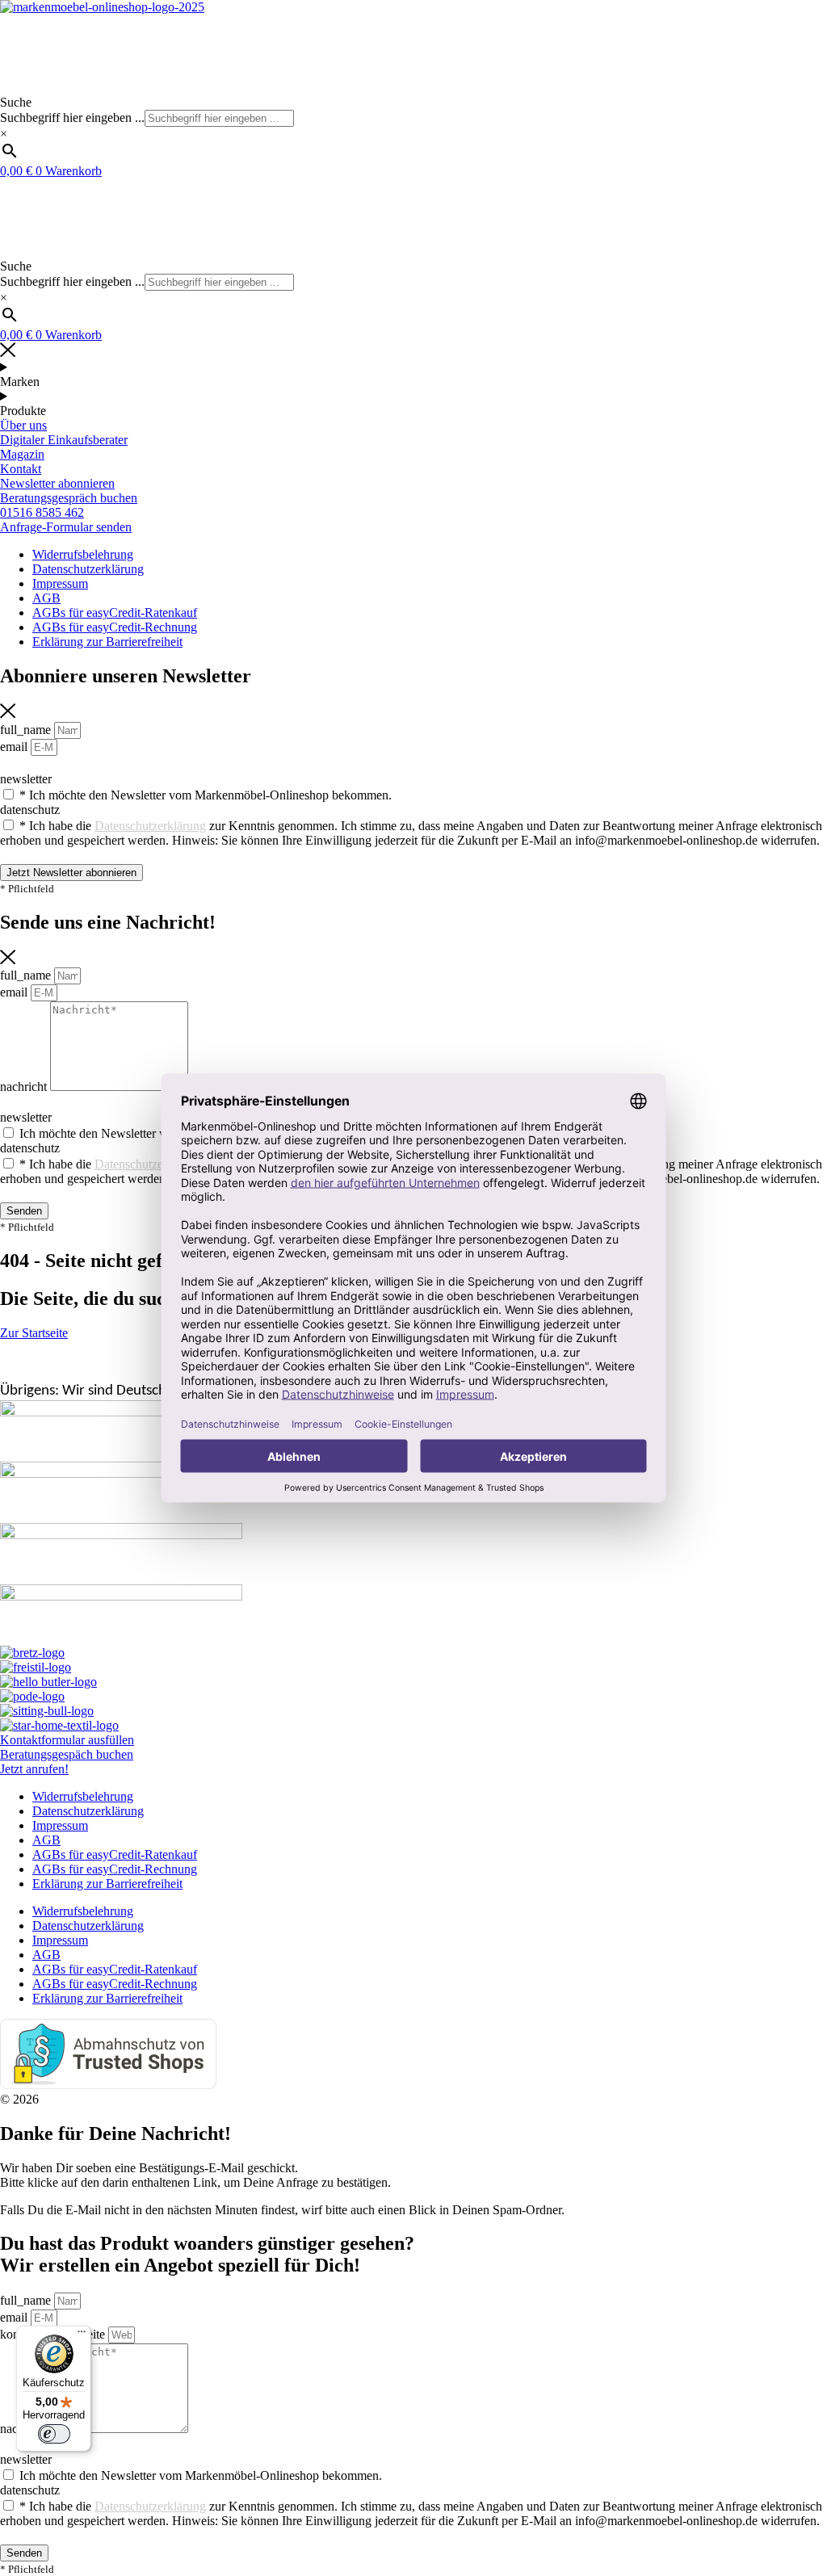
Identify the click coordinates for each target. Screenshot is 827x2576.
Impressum (60, 1825)
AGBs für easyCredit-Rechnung (115, 1869)
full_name (27, 2300)
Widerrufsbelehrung (83, 1796)
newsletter (26, 2459)
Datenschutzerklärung (88, 1811)
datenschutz (30, 2490)
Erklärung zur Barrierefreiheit (107, 1884)
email (15, 2317)
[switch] (54, 2434)
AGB (46, 1840)
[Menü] (82, 2335)
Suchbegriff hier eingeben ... (72, 117)
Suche (16, 102)
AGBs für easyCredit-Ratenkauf (115, 1854)
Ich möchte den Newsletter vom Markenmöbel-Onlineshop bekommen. (201, 2475)
